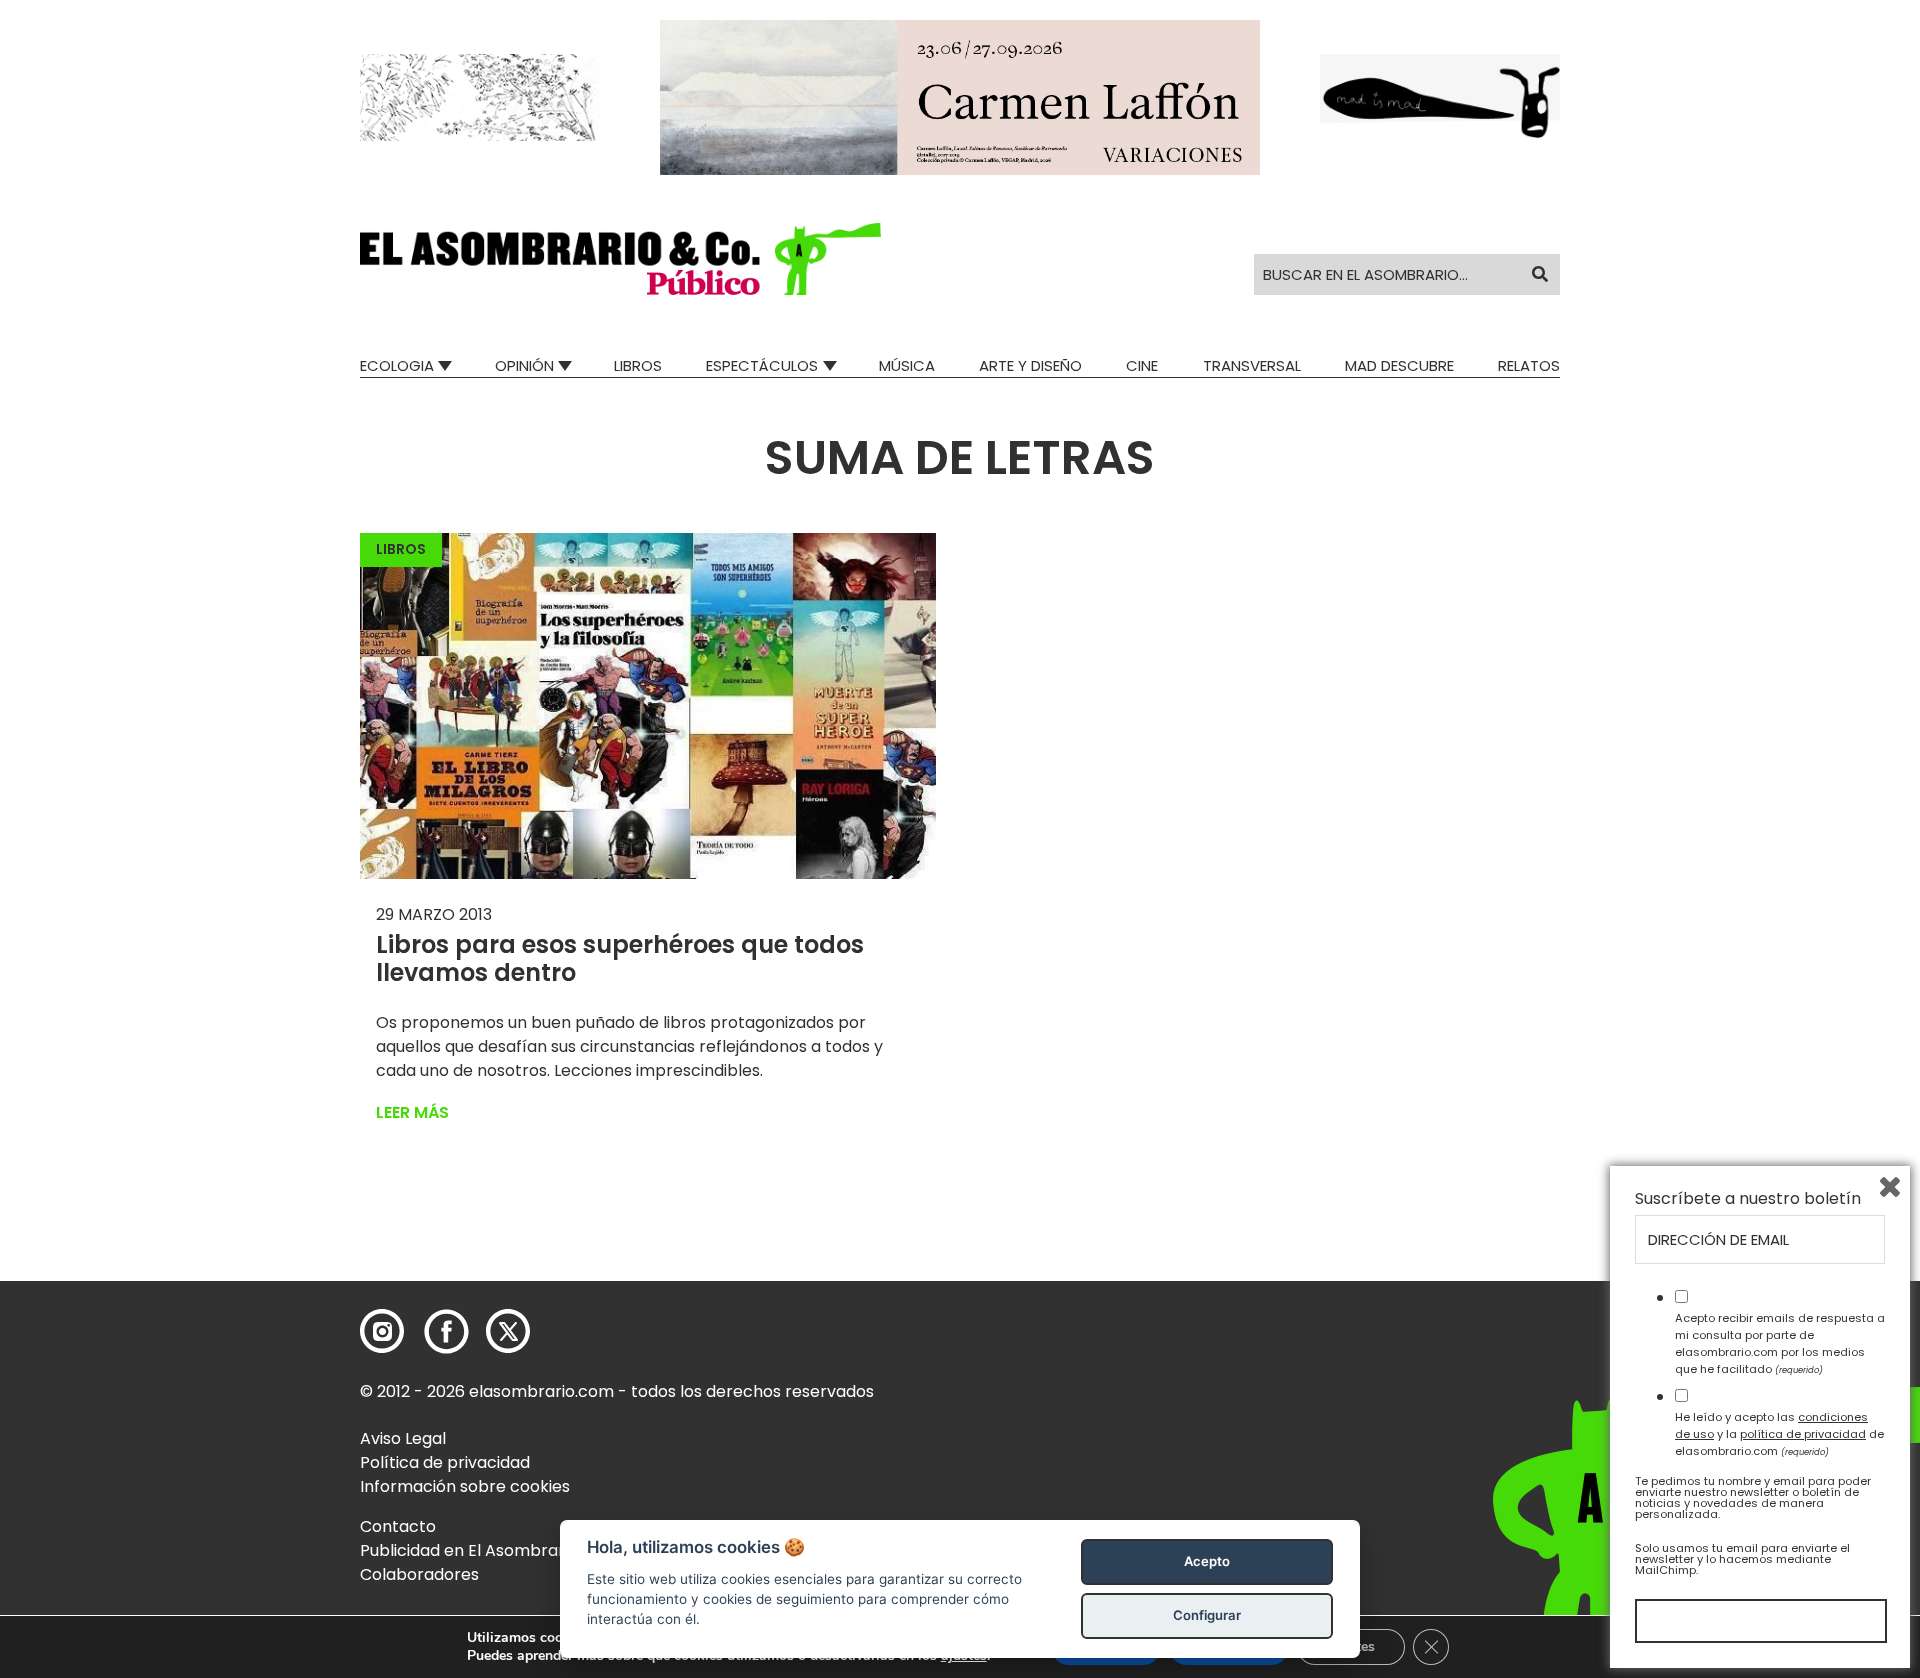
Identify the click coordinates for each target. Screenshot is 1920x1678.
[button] (620, 259)
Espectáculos (762, 365)
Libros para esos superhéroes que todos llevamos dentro (620, 959)
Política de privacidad (445, 1462)
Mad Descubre (1399, 365)
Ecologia (397, 365)
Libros (638, 365)
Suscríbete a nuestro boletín (1748, 1199)
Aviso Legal (403, 1438)
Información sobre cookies (465, 1486)
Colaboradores (419, 1574)
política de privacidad (1803, 1434)
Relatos (1529, 365)
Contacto (398, 1526)
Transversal (1252, 365)
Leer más (412, 1112)
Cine (1142, 365)
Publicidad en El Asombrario (469, 1550)
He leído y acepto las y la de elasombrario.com (1779, 1434)
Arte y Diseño (1030, 365)
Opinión (524, 365)
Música (907, 365)
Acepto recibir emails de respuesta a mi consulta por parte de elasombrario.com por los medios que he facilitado (1780, 1343)
